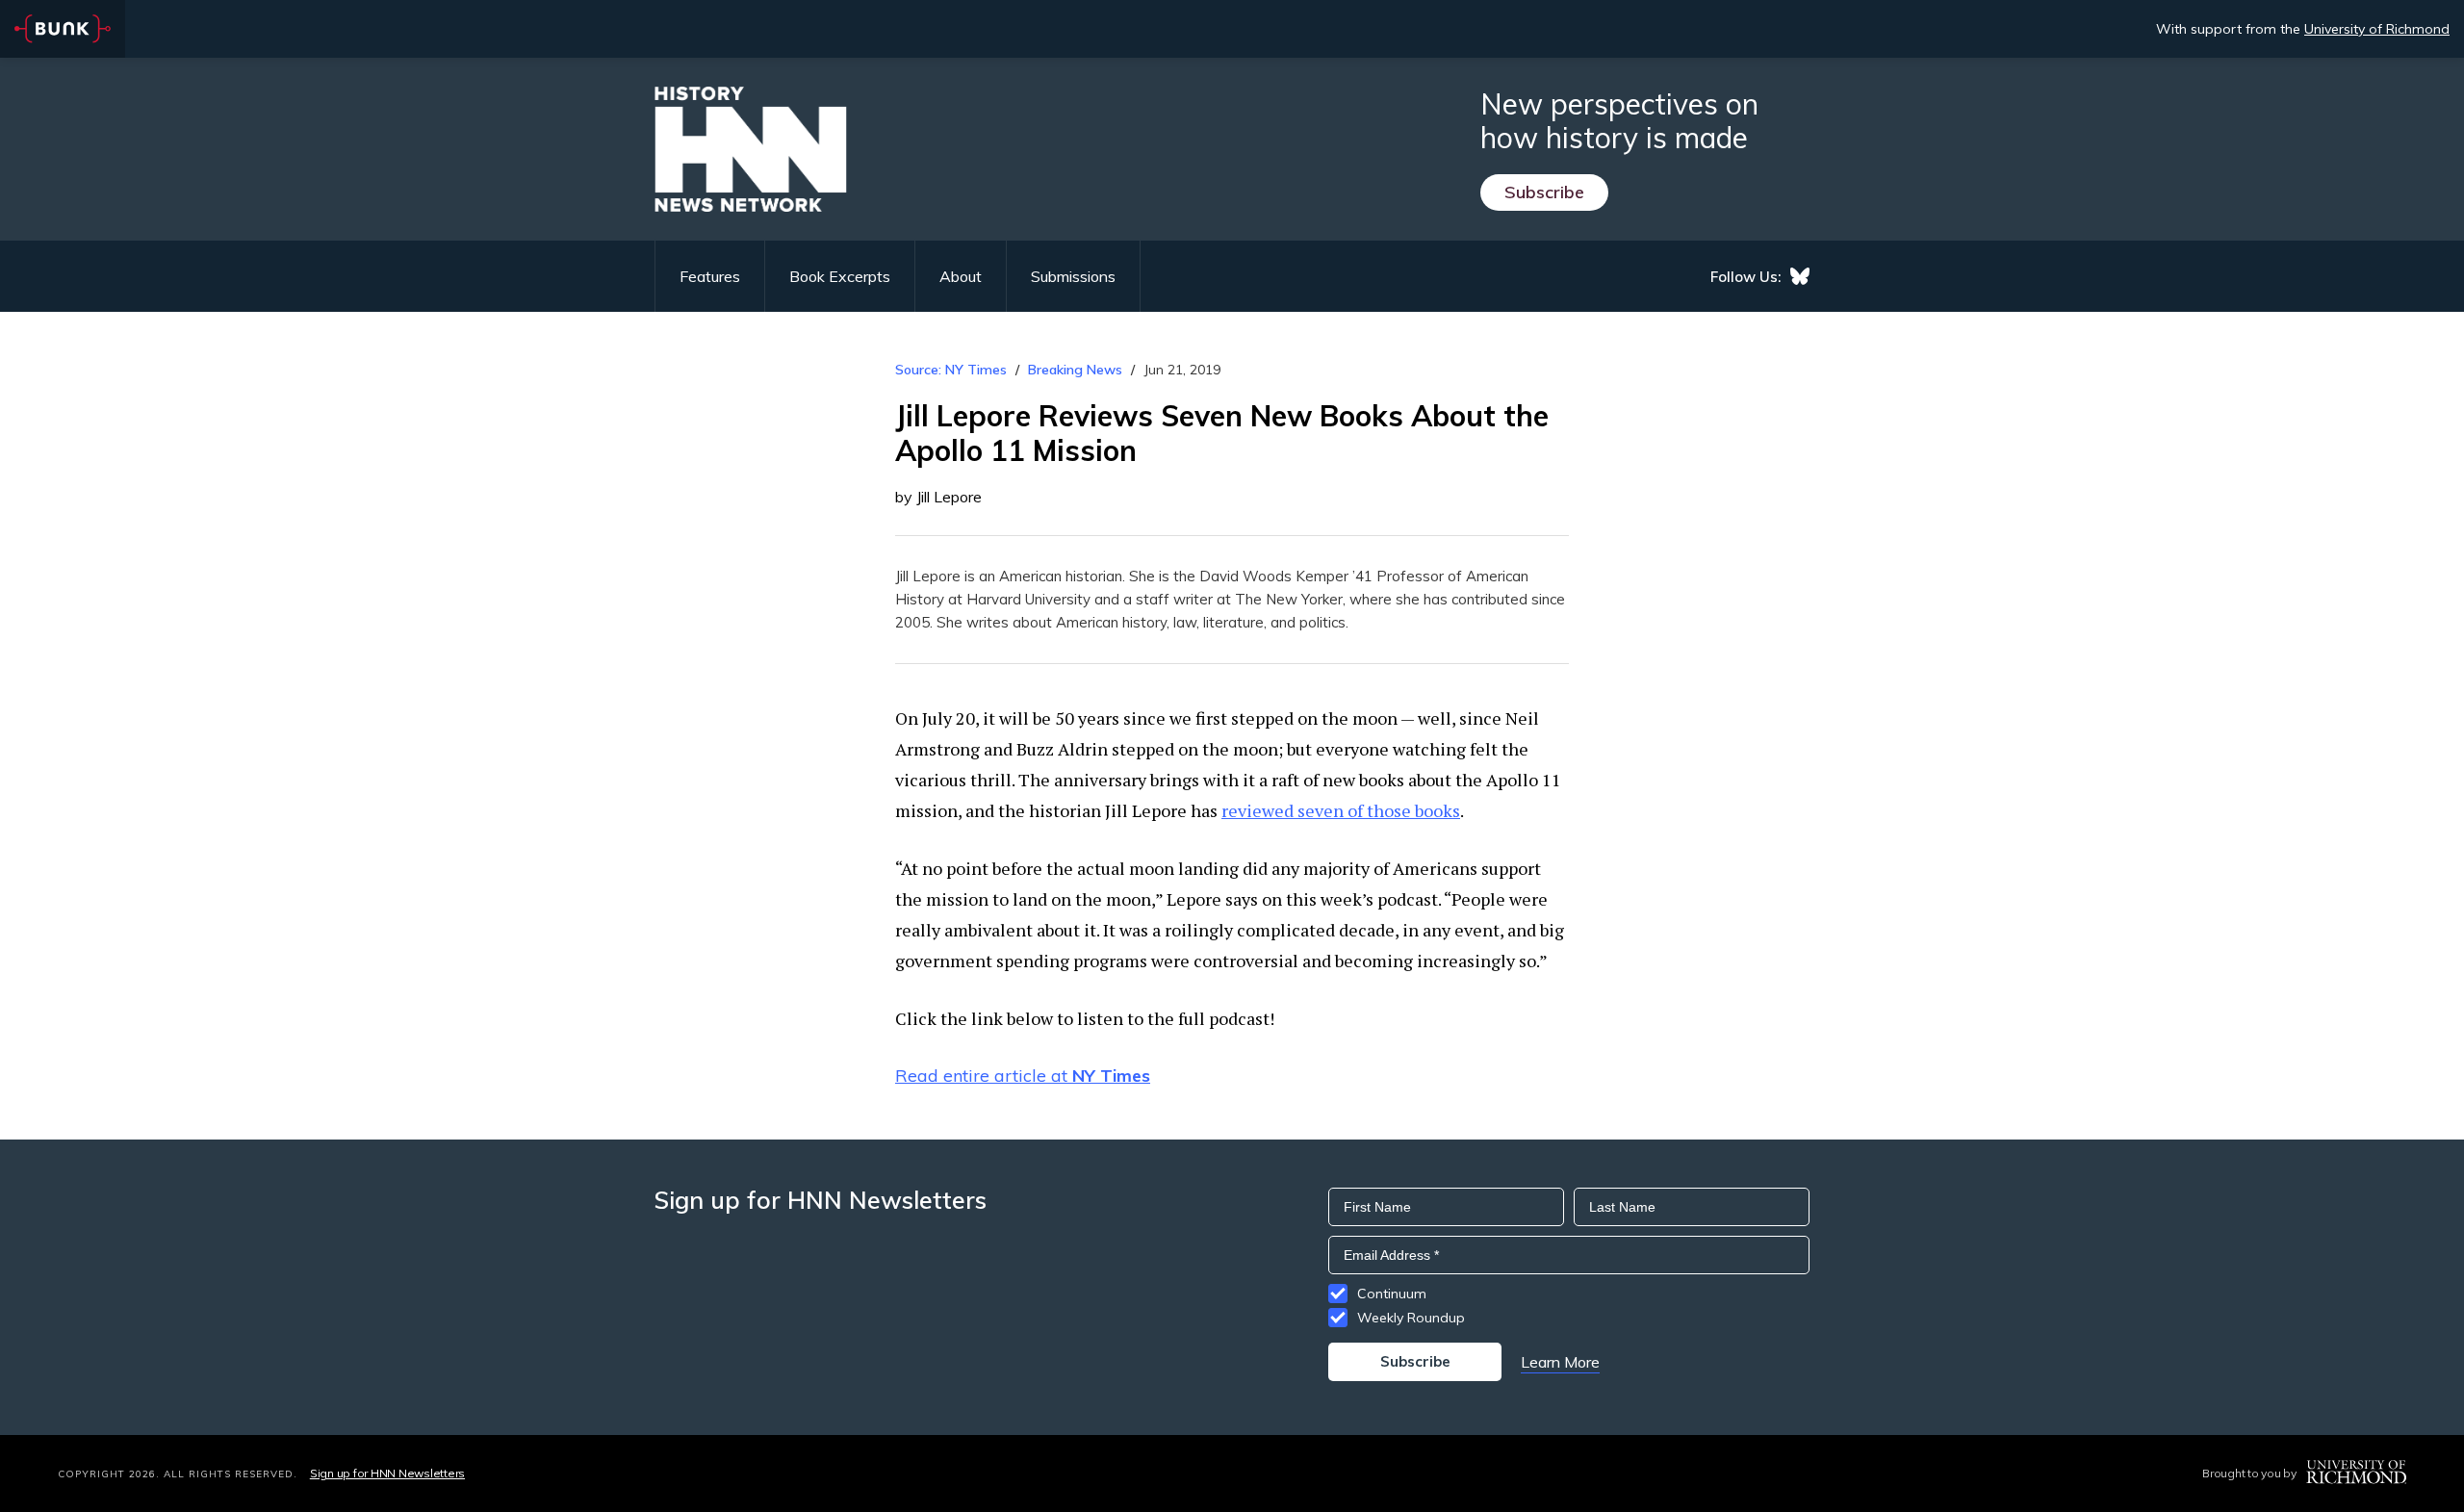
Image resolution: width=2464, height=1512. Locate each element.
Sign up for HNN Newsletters (387, 1473)
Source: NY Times (951, 370)
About (961, 276)
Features (710, 276)
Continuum (1392, 1294)
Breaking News (1075, 370)
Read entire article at (1023, 1076)
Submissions (1073, 276)
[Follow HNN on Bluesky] (1800, 276)
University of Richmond (2377, 29)
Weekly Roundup (1411, 1318)
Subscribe (1544, 192)
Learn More (1560, 1362)
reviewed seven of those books (1341, 810)
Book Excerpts (840, 276)
